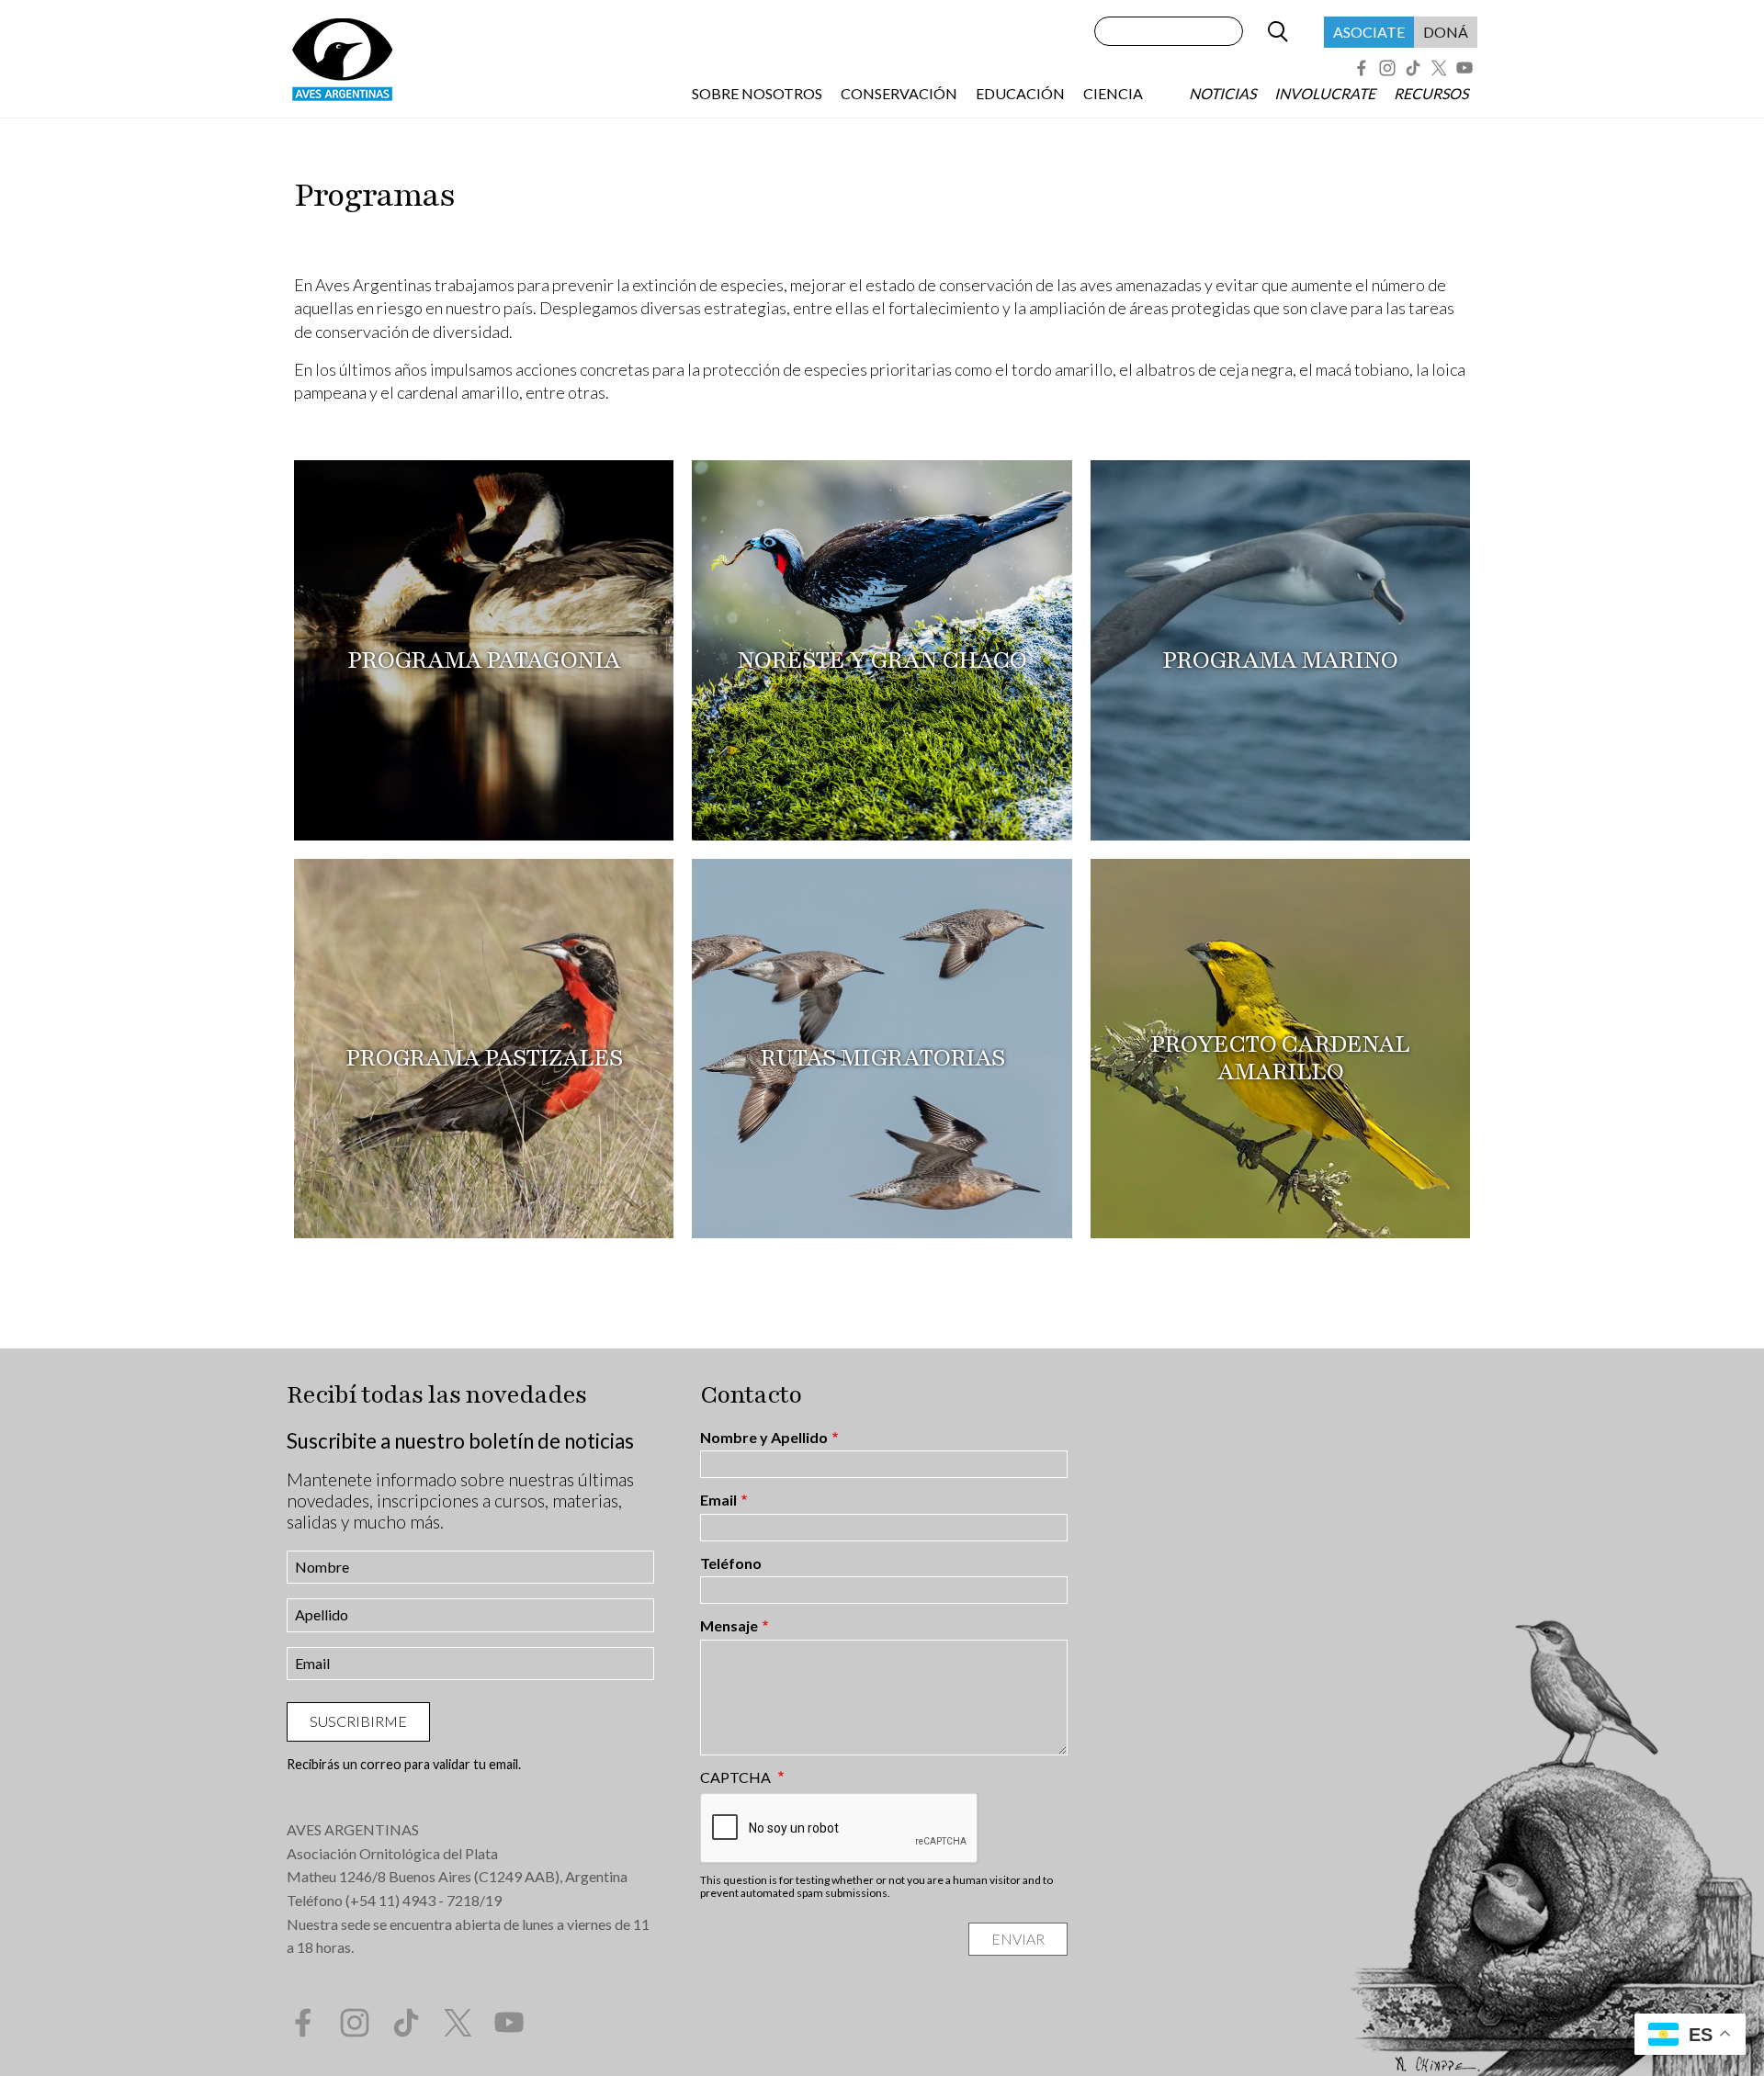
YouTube (1464, 68)
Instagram (1387, 68)
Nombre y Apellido (764, 1438)
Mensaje (729, 1626)
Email (718, 1500)
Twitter (1439, 68)
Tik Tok (1413, 68)
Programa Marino (1280, 660)
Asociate (1369, 32)
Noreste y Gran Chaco (882, 660)
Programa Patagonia (484, 660)
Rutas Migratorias (882, 1057)
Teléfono (731, 1563)
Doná (1446, 32)
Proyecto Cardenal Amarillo (1280, 1057)
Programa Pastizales (484, 1057)
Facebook (1362, 68)
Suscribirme (358, 1721)
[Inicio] (342, 59)
